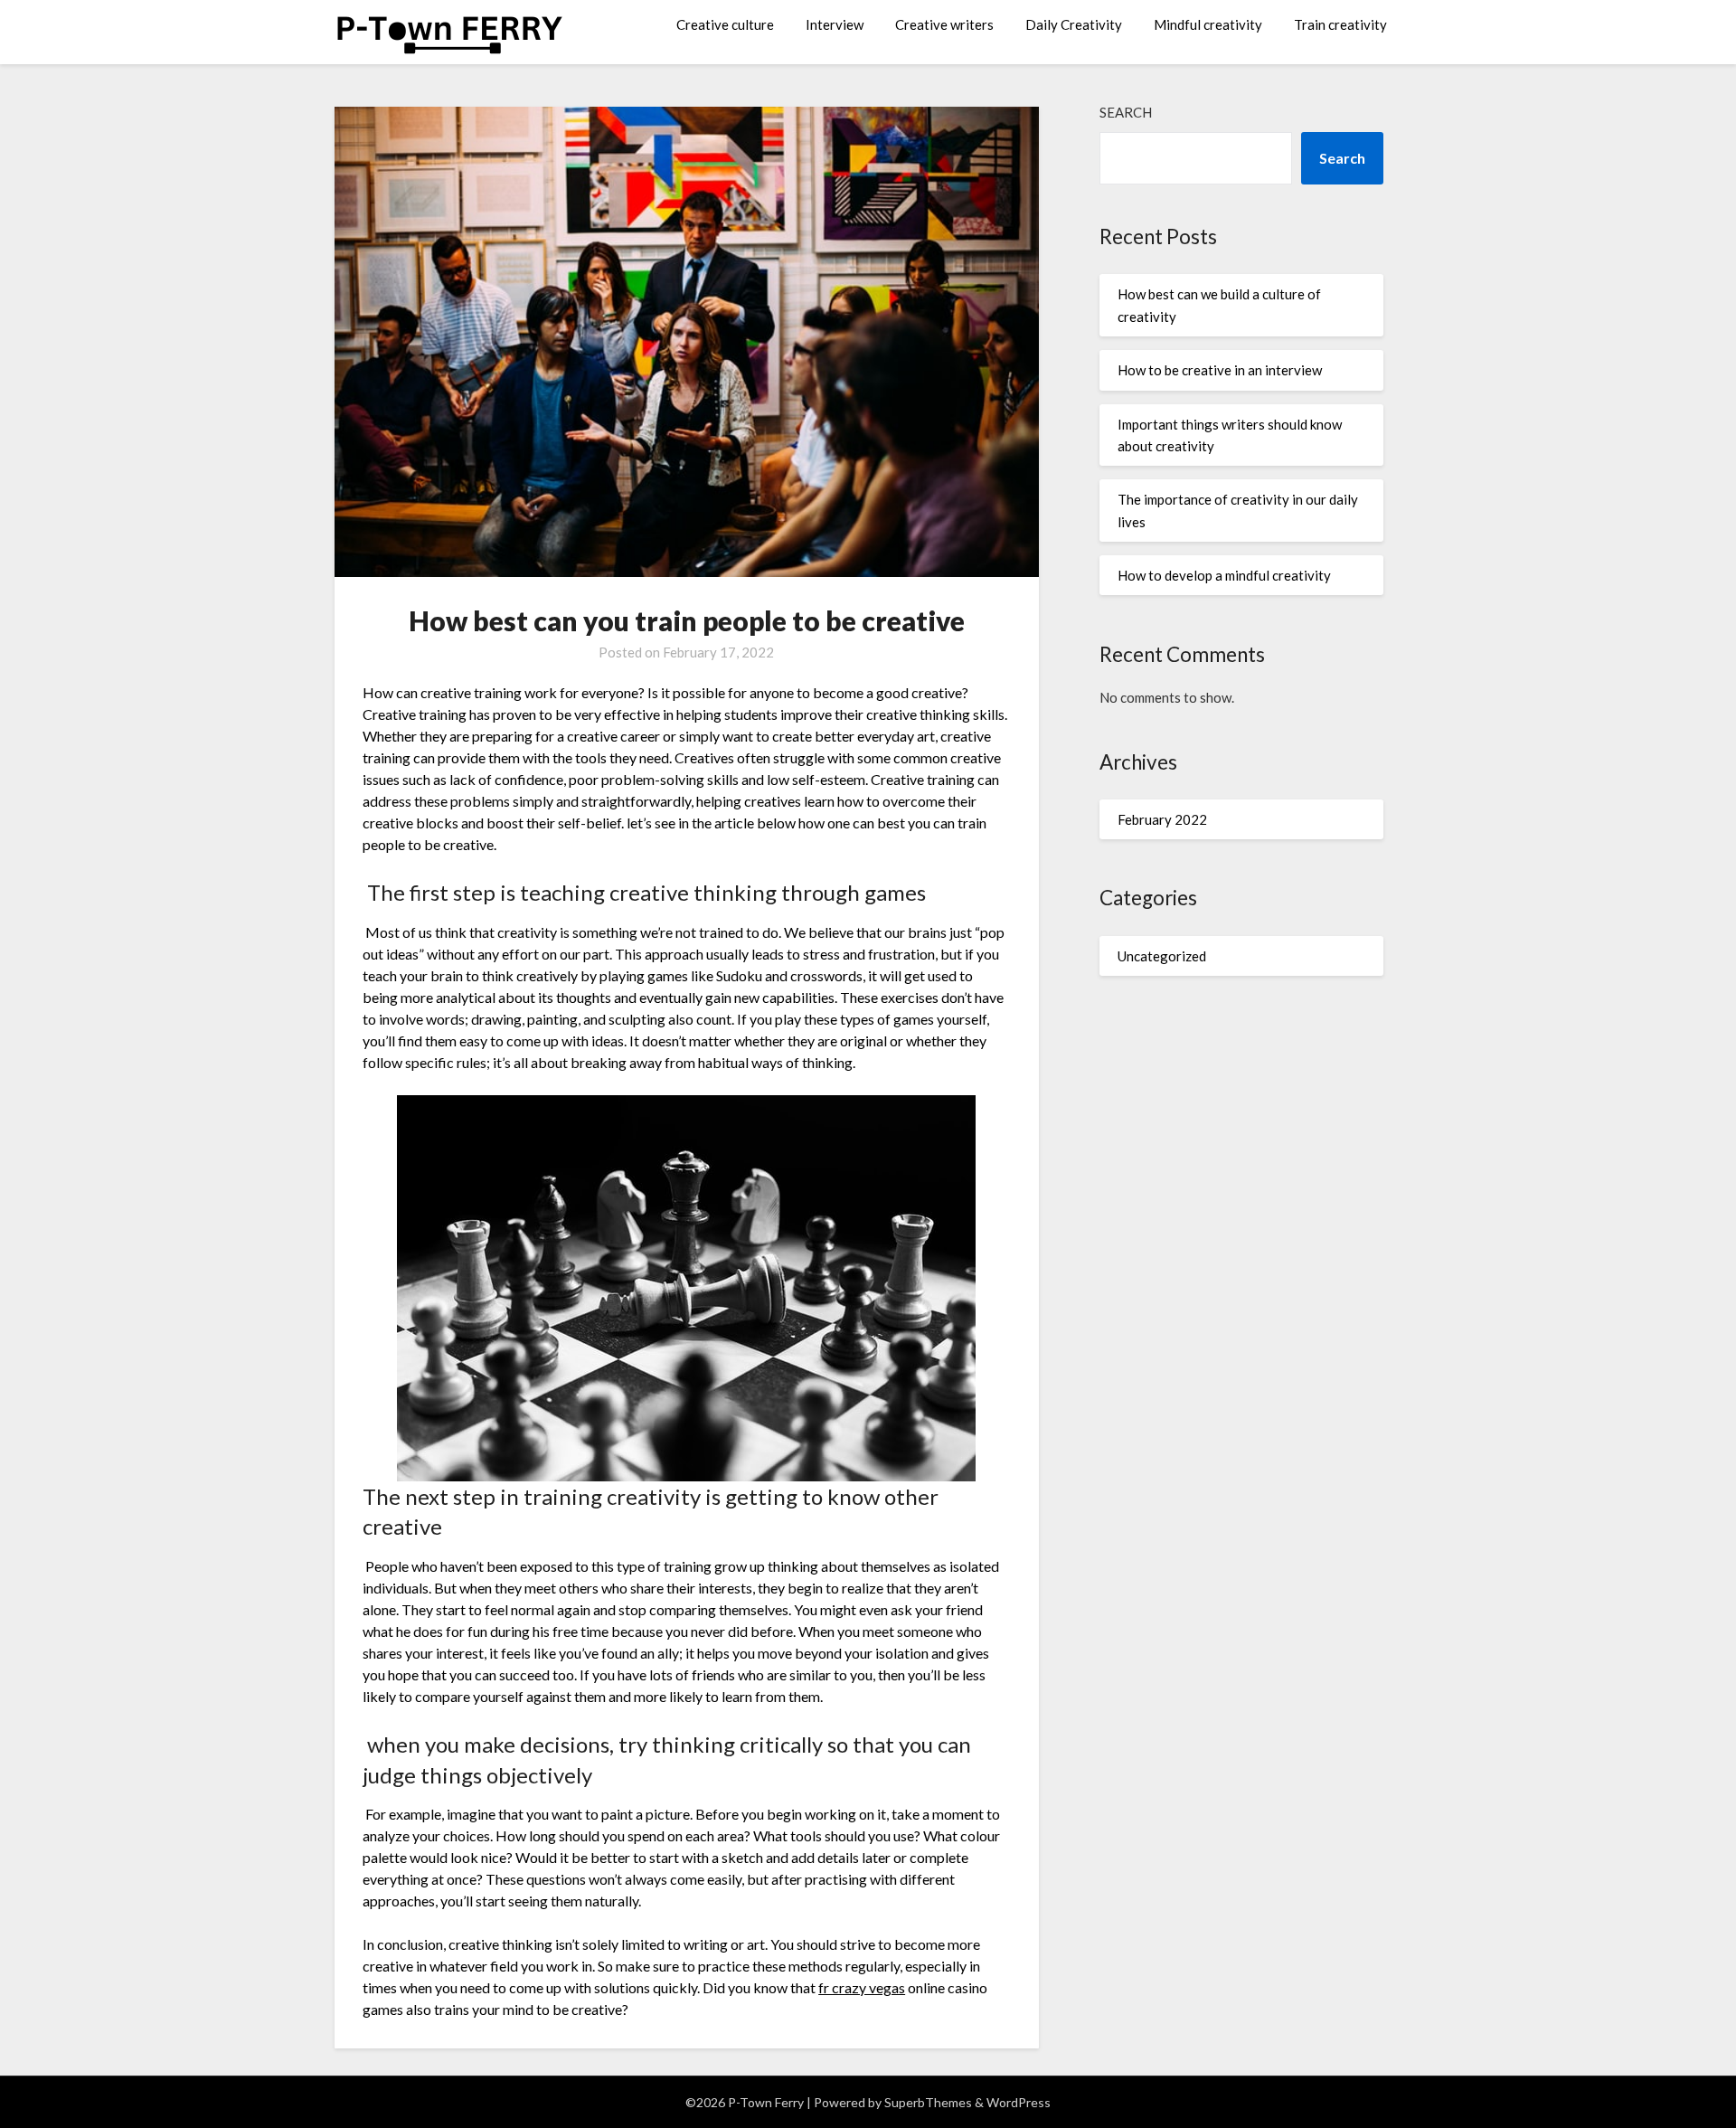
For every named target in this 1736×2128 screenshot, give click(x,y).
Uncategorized (1162, 956)
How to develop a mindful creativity (1224, 575)
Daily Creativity (1074, 24)
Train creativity (1340, 24)
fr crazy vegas (862, 1987)
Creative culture (725, 24)
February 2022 (1162, 819)
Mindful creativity (1208, 24)
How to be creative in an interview (1220, 370)
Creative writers (944, 24)
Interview (835, 24)
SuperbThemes (928, 2102)
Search (1126, 112)
